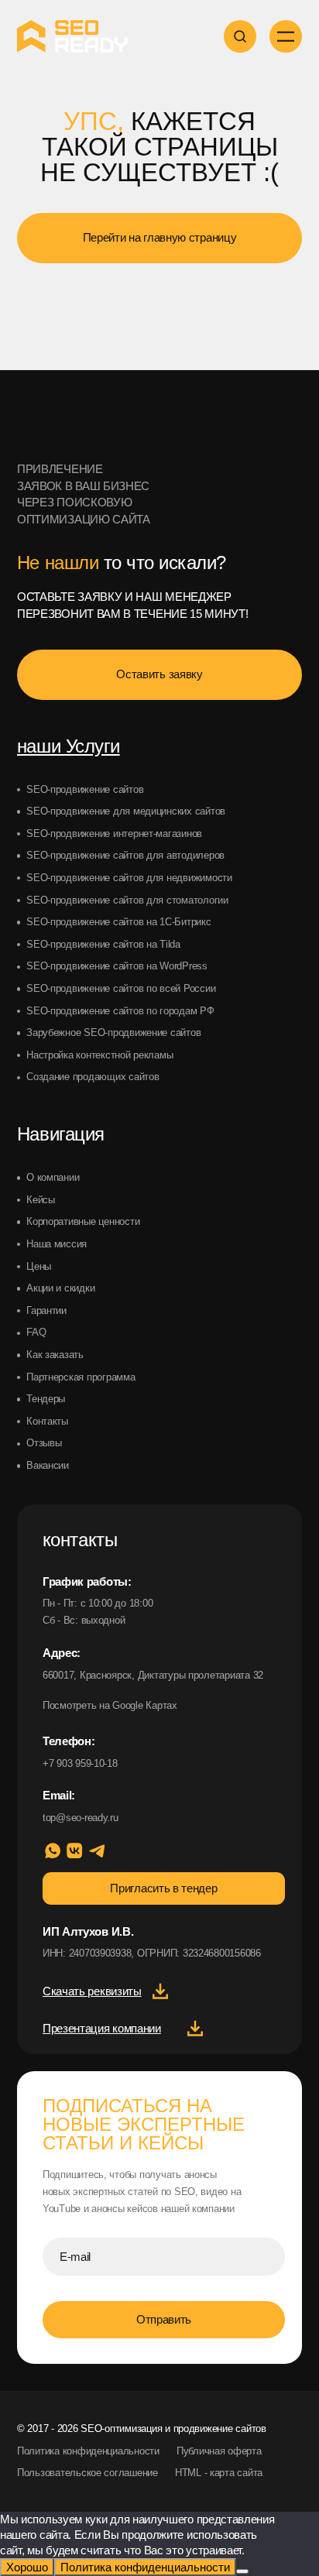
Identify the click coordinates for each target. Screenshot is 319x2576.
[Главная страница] (72, 414)
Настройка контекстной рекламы (99, 1055)
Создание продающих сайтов (93, 1077)
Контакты (47, 1421)
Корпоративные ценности (83, 1221)
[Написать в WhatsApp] (53, 1851)
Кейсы (41, 1200)
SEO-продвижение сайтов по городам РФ (120, 1011)
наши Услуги (69, 746)
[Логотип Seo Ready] (72, 36)
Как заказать (55, 1355)
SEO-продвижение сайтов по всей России (121, 988)
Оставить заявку (159, 674)
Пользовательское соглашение (87, 2473)
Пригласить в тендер (163, 1888)
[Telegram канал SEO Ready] (97, 1851)
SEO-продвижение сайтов (85, 789)
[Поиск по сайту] (240, 36)
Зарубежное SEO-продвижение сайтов (113, 1032)
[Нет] (242, 2571)
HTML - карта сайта (219, 2473)
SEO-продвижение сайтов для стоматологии (127, 900)
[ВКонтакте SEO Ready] (74, 1851)
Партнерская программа (81, 1377)
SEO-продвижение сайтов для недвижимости (129, 878)
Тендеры (46, 1399)
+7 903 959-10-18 (80, 1763)
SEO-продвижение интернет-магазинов (114, 834)
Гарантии (46, 1310)
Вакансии (48, 1465)
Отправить (164, 2319)
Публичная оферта (219, 2451)
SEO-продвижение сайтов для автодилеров (125, 855)
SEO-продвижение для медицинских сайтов (126, 811)
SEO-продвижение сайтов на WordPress (117, 966)
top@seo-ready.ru (81, 1818)
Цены (39, 1266)
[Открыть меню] (286, 36)
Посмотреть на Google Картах (110, 1705)
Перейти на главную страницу (160, 237)
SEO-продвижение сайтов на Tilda (103, 944)
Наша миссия (57, 1244)
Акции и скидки (60, 1288)
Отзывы (44, 1443)
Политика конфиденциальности (88, 2451)
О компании (53, 1177)
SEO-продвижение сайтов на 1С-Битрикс (119, 922)
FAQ (36, 1332)
